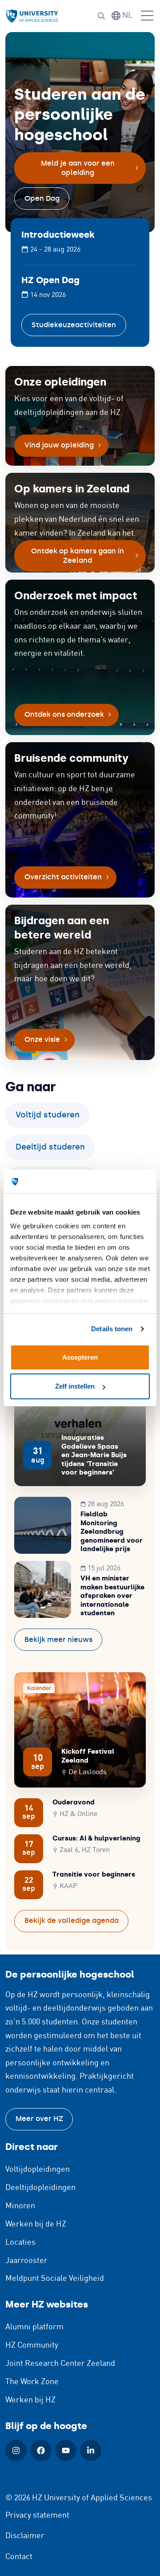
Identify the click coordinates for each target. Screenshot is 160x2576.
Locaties (20, 2243)
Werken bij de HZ (36, 2224)
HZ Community (32, 2345)
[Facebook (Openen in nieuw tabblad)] (41, 2450)
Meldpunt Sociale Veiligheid (55, 2279)
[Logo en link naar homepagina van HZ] (32, 16)
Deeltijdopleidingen (40, 2188)
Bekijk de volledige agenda (72, 1920)
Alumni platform (34, 2327)
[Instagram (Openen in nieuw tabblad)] (16, 2450)
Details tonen (112, 1329)
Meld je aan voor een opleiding (78, 168)
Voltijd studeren (48, 1115)
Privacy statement (37, 2515)
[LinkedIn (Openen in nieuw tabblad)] (91, 2450)
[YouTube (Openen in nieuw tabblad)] (66, 2450)
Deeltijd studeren (50, 1147)
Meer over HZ (39, 2119)
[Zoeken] (101, 16)
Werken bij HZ (30, 2400)
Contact (19, 2557)
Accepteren (80, 1357)
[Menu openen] (147, 16)
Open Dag (42, 198)
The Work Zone (32, 2382)
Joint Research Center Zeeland (60, 2364)
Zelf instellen (75, 1386)
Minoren (20, 2206)
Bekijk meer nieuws (58, 1639)
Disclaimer (25, 2536)
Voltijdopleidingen (38, 2170)
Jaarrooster (26, 2261)
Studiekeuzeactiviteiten (74, 325)
